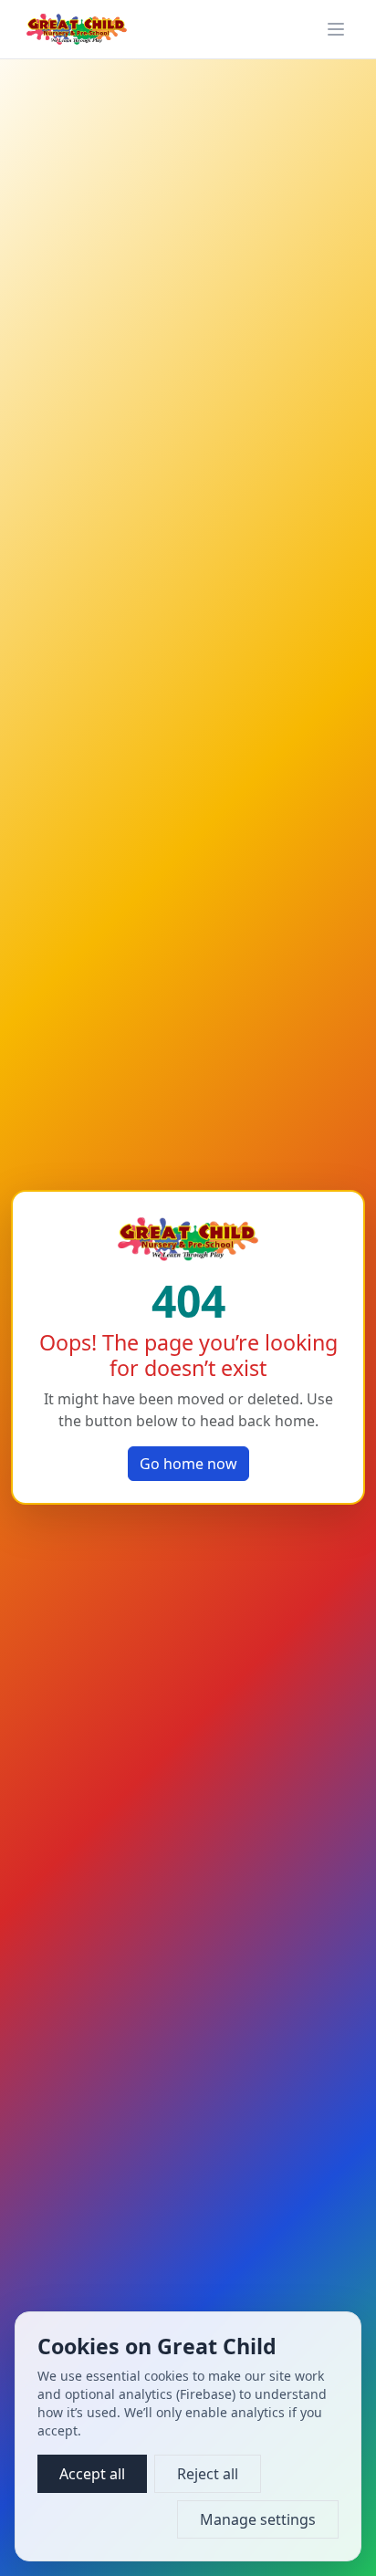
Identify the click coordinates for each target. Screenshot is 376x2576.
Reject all (208, 2474)
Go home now (188, 1464)
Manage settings (258, 2519)
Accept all (92, 2474)
